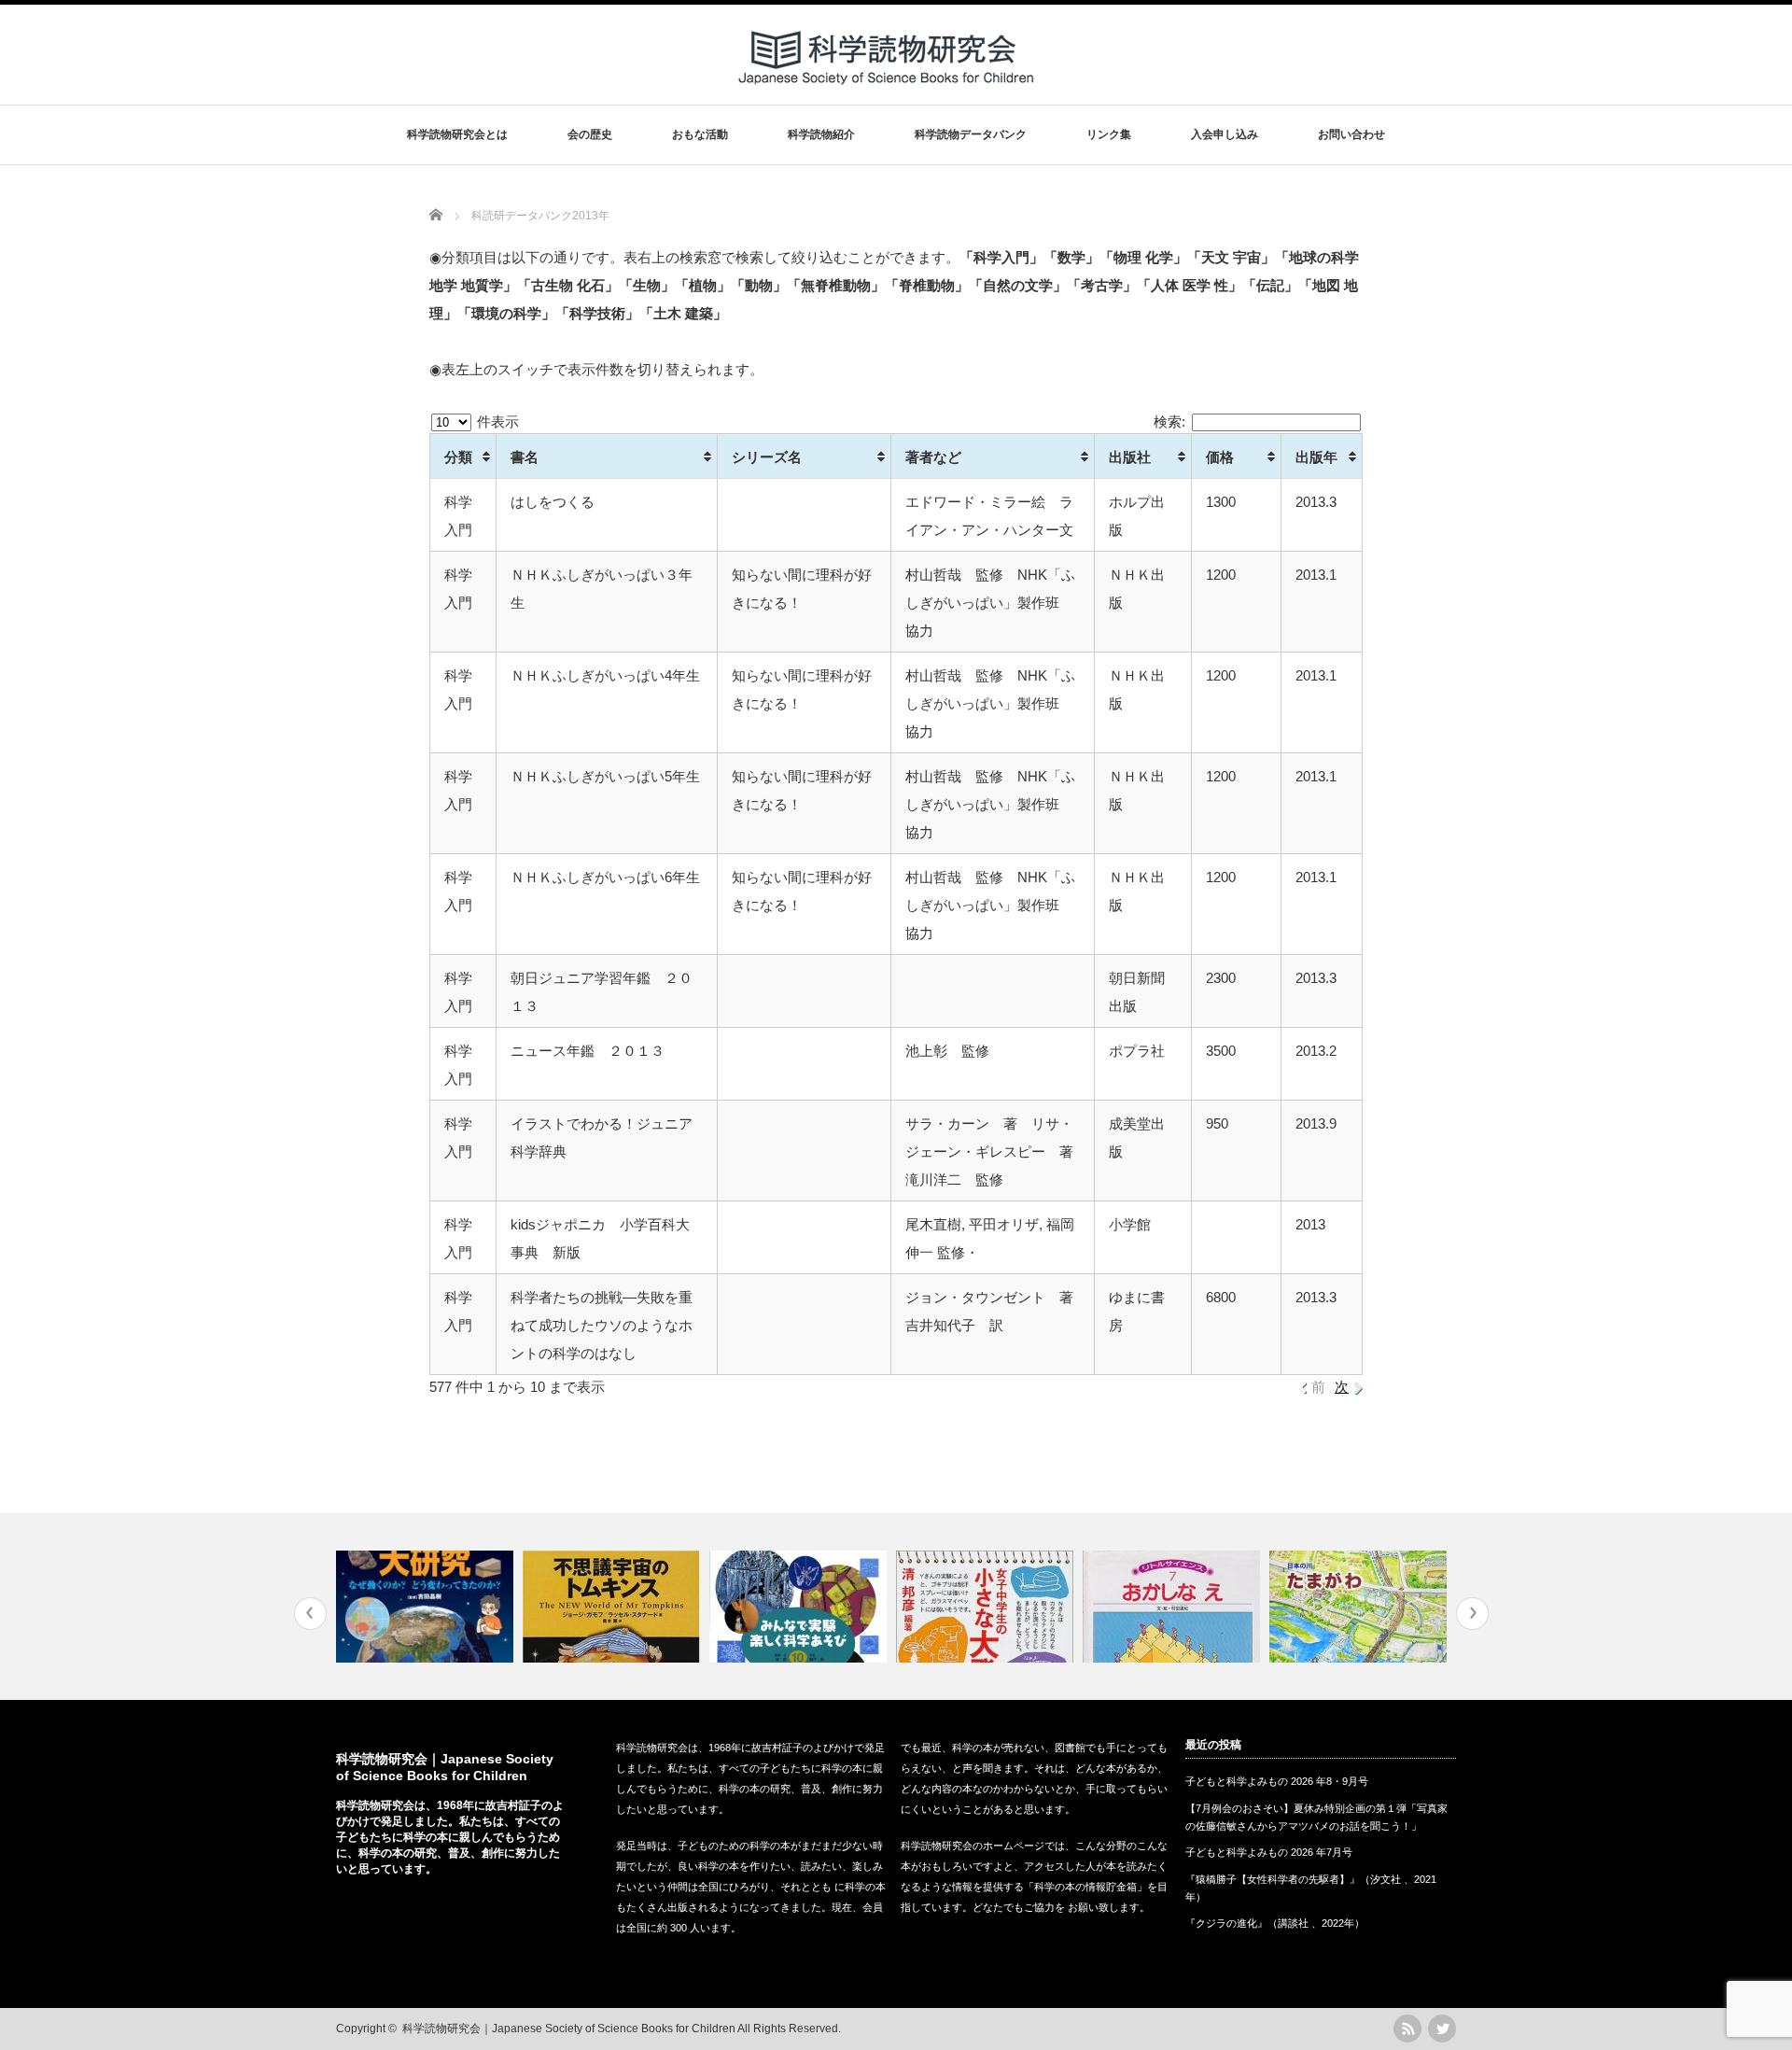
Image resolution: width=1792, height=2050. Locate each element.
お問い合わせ (1351, 134)
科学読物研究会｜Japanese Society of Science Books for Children (569, 2029)
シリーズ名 (767, 457)
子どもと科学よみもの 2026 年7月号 (1269, 1852)
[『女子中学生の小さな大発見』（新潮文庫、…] (987, 1607)
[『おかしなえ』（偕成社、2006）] (1174, 1607)
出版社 (1130, 457)
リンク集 (1109, 134)
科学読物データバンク (971, 134)
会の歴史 (590, 134)
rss (1407, 2029)
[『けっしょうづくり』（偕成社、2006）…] (800, 1607)
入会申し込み (1225, 134)
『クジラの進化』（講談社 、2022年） (1275, 1923)
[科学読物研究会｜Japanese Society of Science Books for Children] (888, 92)
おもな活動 (700, 134)
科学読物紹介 (821, 134)
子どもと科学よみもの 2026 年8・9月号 (1277, 1781)
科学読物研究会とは (457, 134)
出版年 (1316, 457)
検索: (1169, 421)
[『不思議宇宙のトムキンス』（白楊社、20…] (614, 1607)
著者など (933, 457)
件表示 (496, 421)
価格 (1220, 457)
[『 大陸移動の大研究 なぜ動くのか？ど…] (427, 1607)
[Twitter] (1442, 2029)
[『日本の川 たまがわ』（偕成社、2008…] (1360, 1607)
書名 (525, 457)
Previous (310, 1614)
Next (1472, 1614)
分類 (458, 457)
